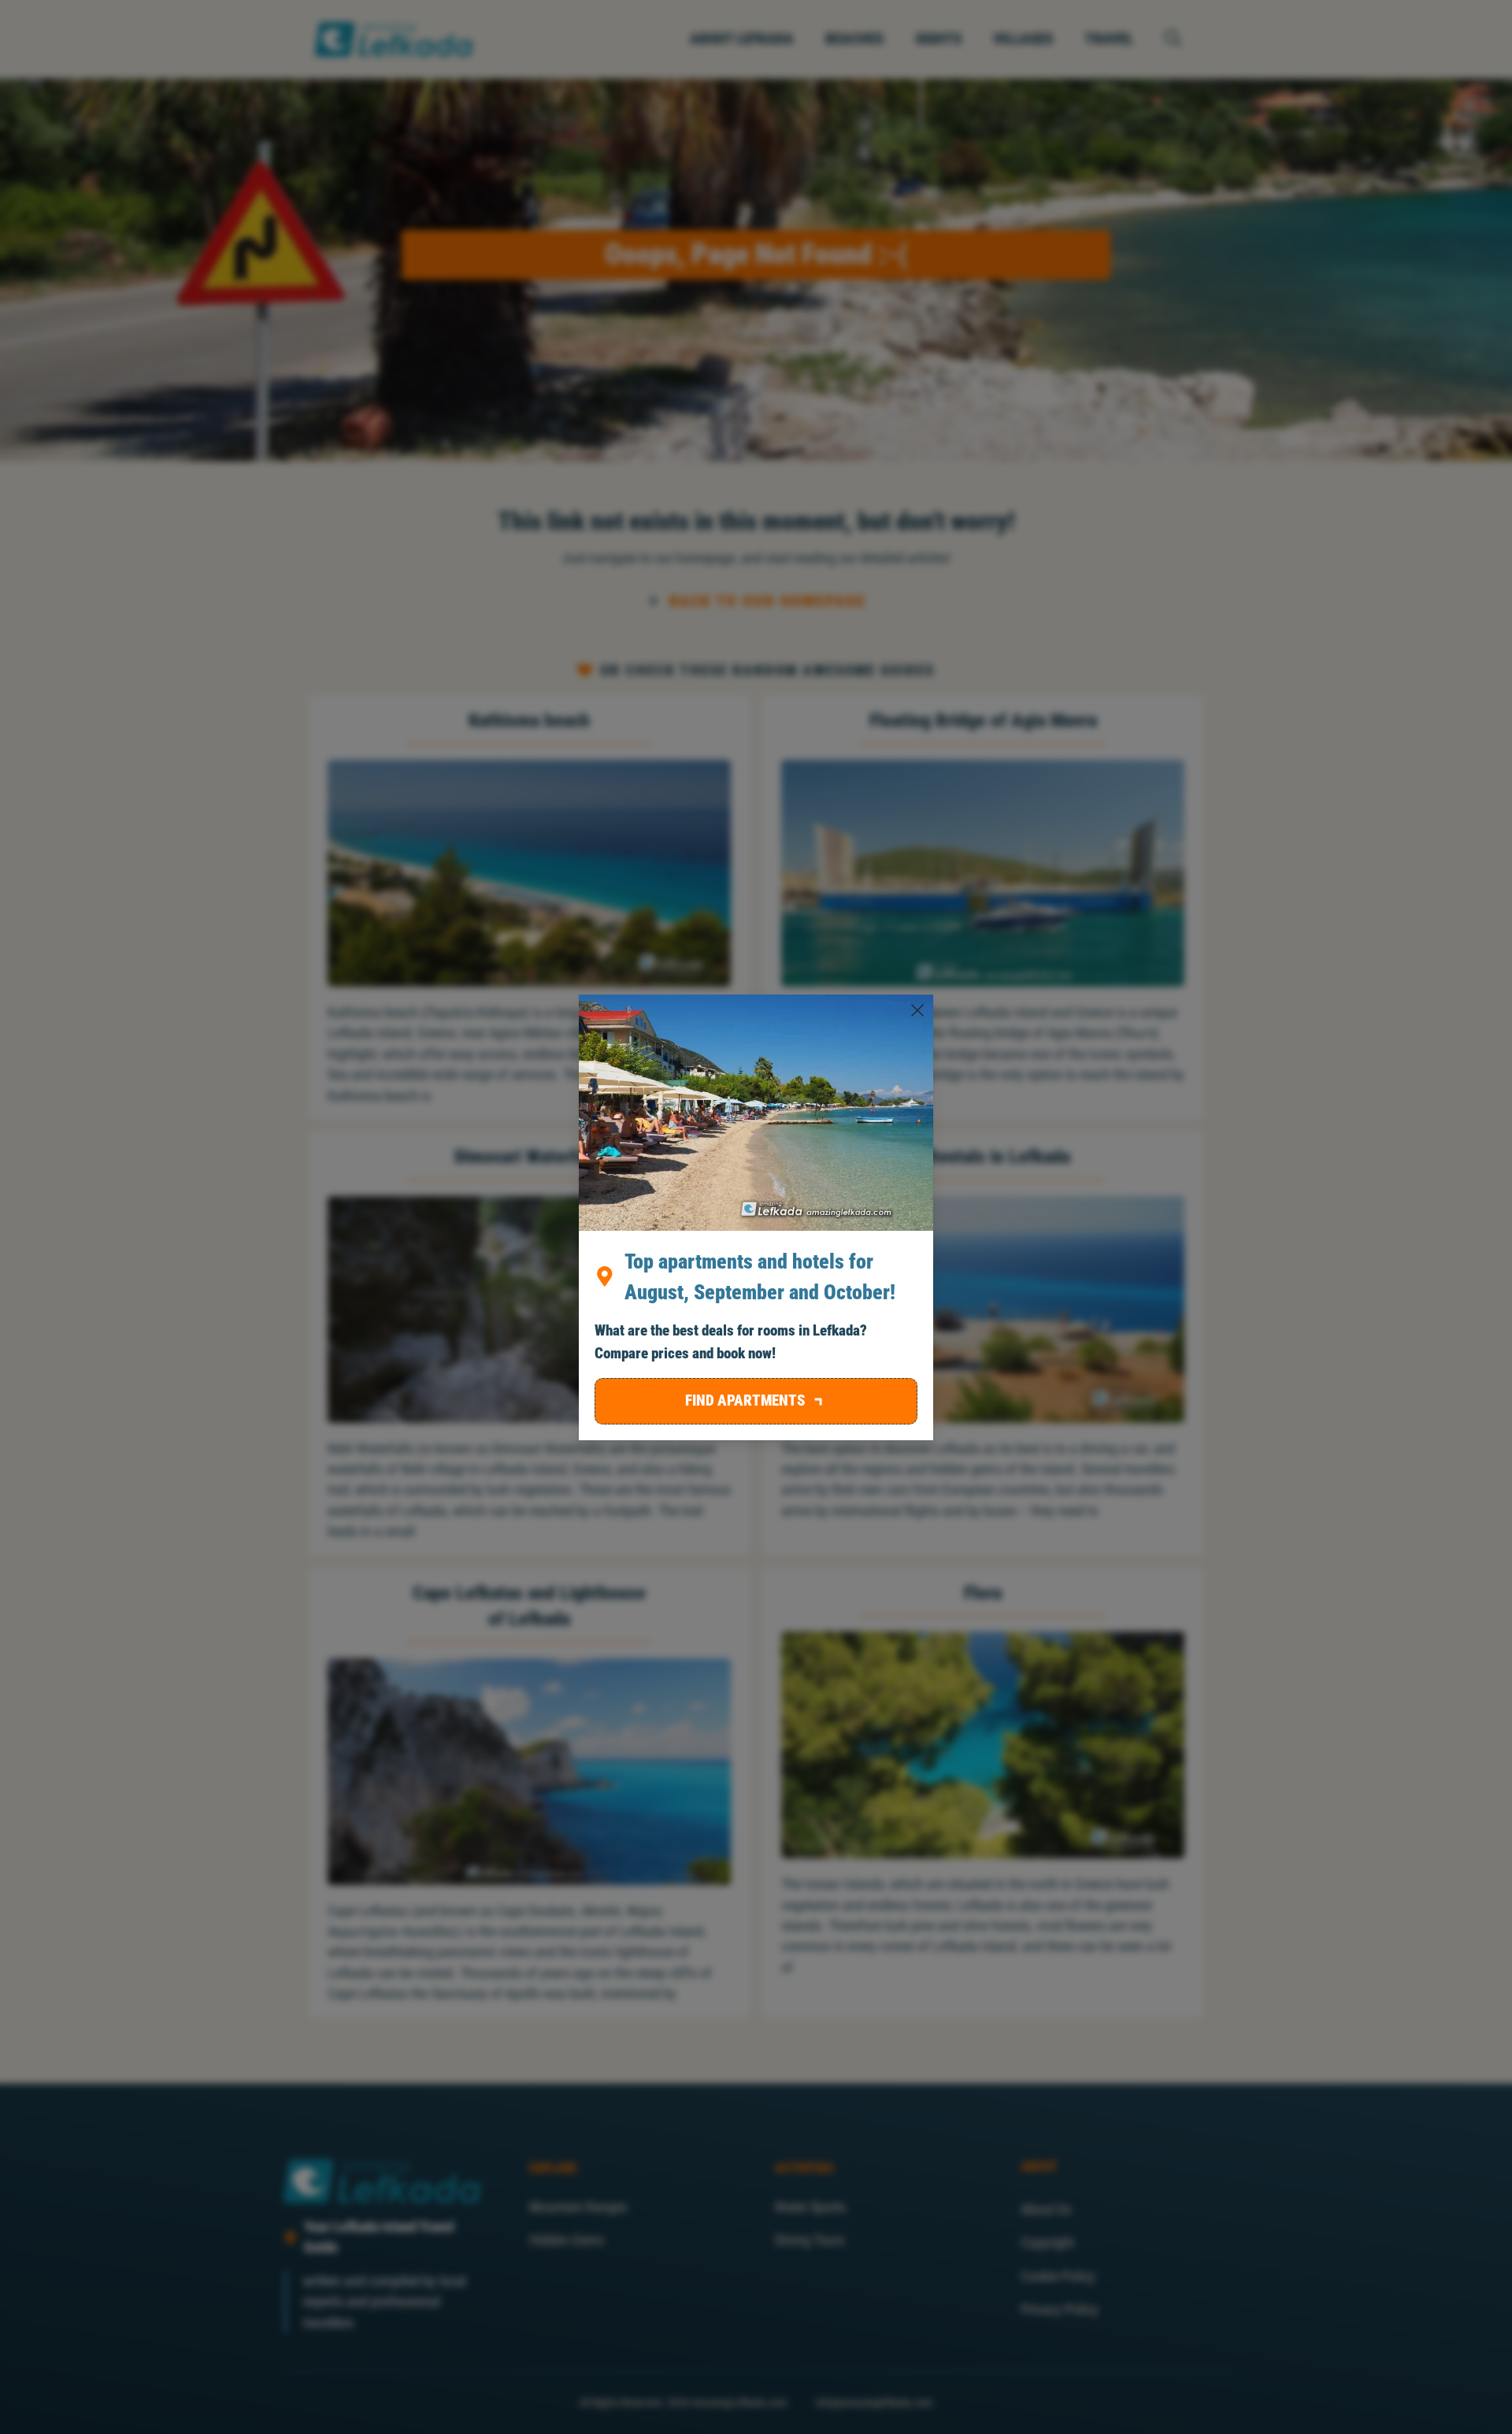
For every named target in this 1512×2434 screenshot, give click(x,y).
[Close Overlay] (917, 1010)
